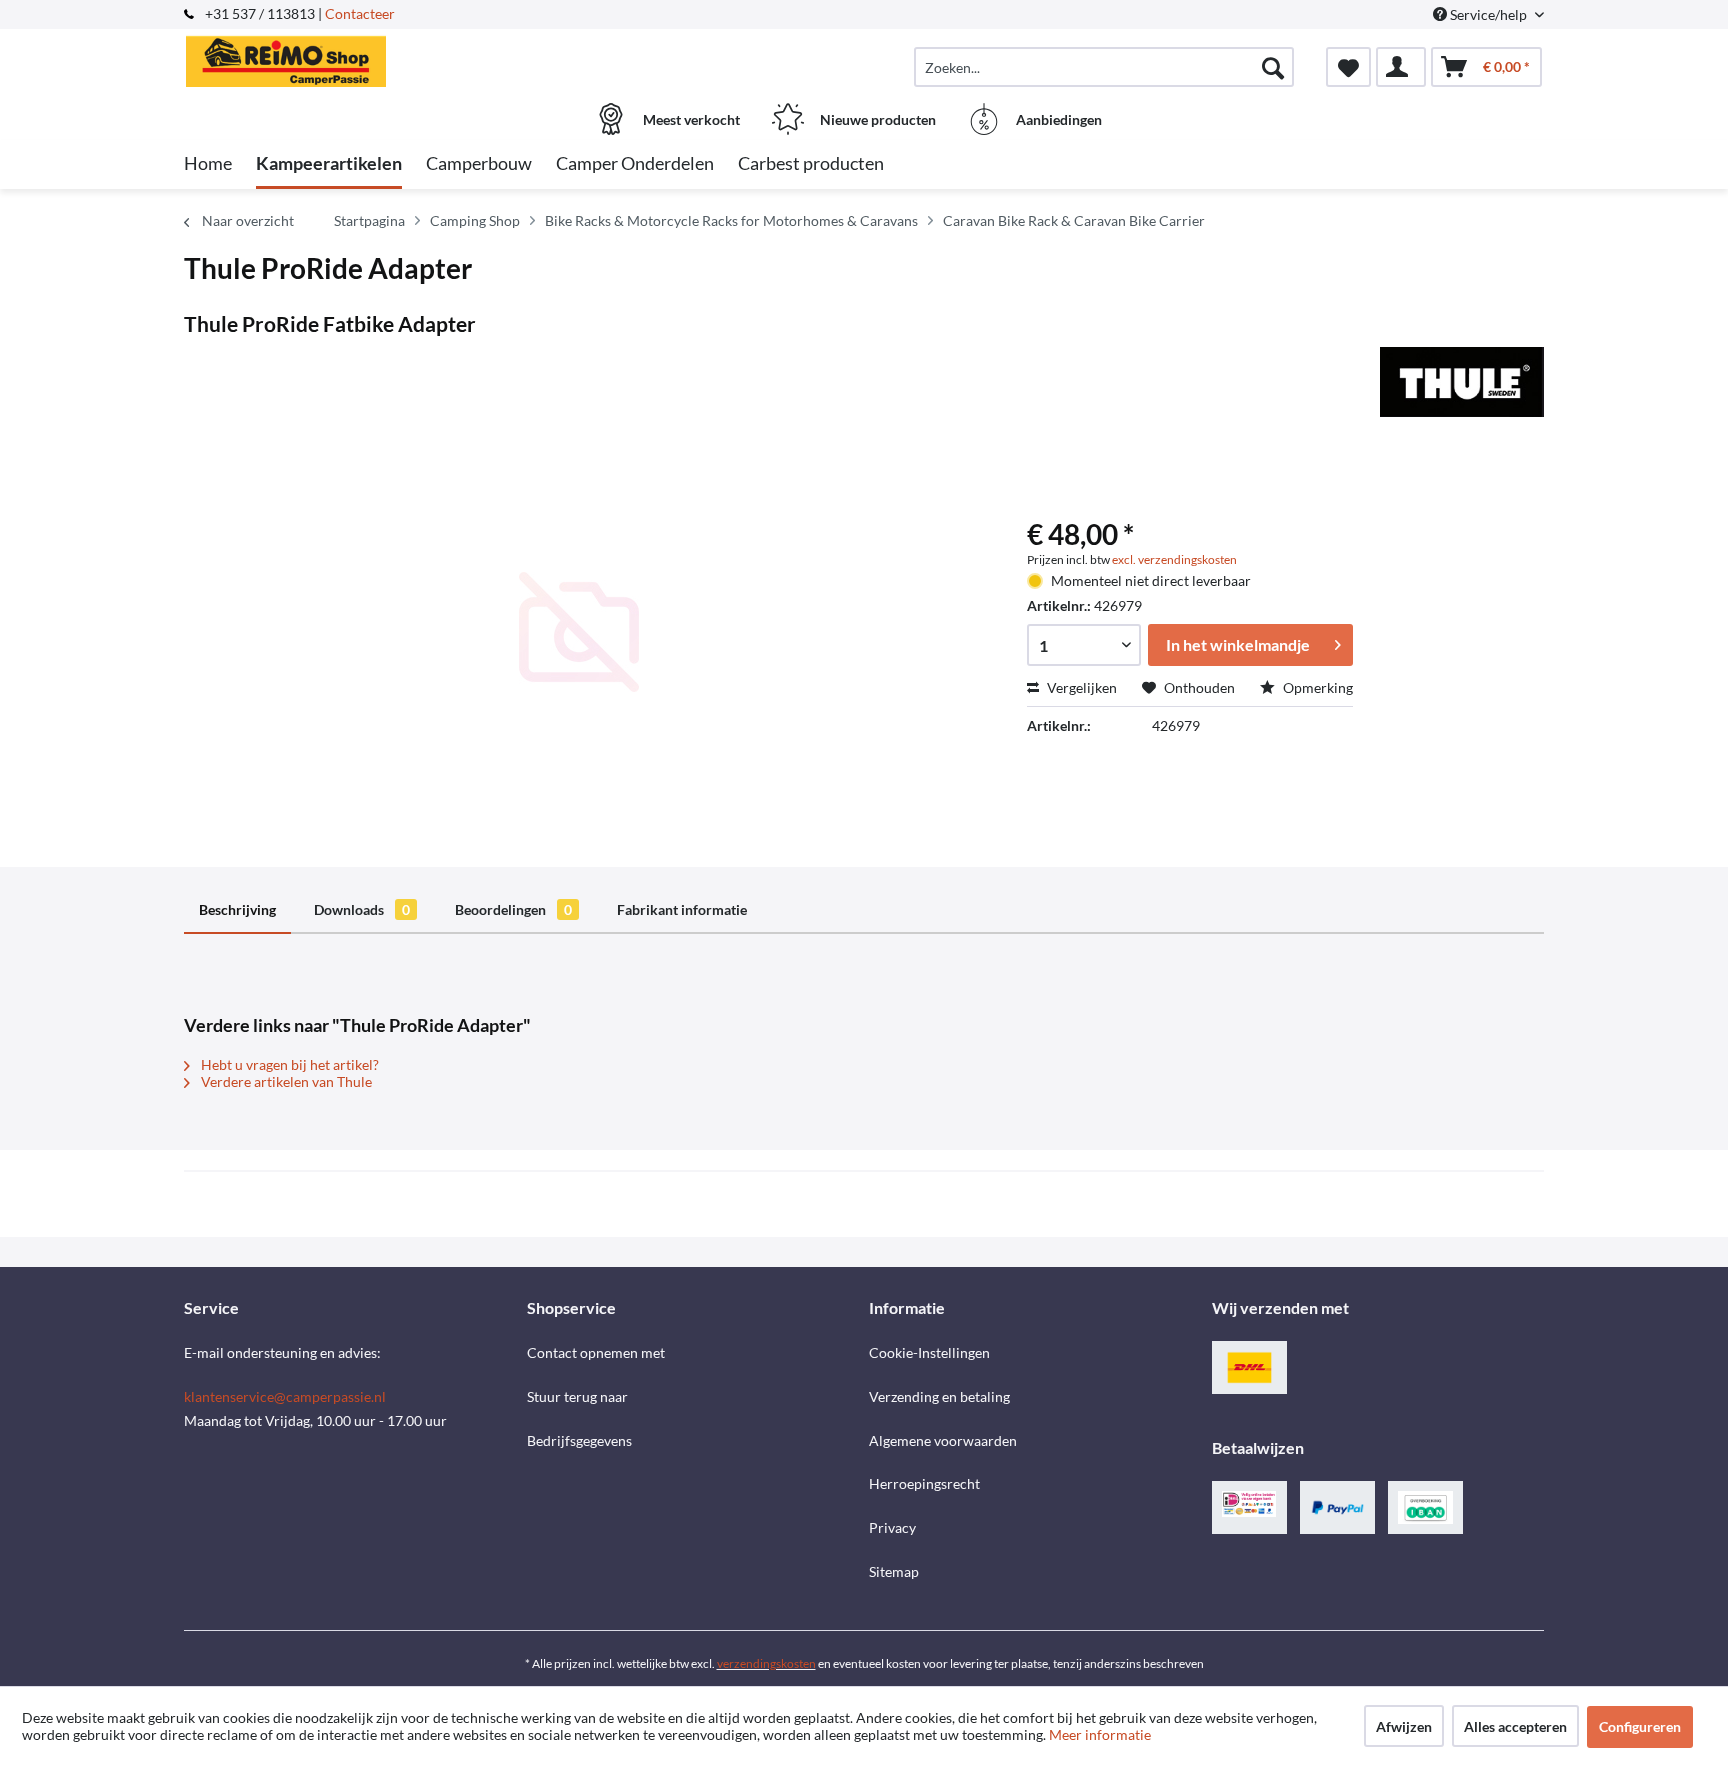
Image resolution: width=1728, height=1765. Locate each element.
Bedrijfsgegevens (579, 1440)
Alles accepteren (1515, 1726)
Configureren (1640, 1726)
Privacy (892, 1527)
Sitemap (894, 1571)
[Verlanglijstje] (1348, 67)
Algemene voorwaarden (943, 1440)
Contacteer (360, 13)
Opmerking (1316, 687)
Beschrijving (237, 909)
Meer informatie (1100, 1734)
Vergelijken (1080, 687)
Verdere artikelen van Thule (285, 1081)
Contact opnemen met (596, 1352)
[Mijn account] (1401, 67)
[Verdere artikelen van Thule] (1462, 382)
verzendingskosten (766, 1663)
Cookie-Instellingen (929, 1352)
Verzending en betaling (939, 1396)
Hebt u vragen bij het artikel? (288, 1064)
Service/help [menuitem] (1488, 14)
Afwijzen (1404, 1726)
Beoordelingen (513, 909)
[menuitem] (1104, 67)
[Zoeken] (1273, 67)
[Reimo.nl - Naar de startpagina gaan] (353, 57)
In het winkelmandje (1238, 644)
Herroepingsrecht (924, 1483)
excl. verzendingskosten (1174, 559)
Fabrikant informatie (682, 909)
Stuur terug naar (577, 1396)
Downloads (362, 909)
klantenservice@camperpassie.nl (285, 1396)
